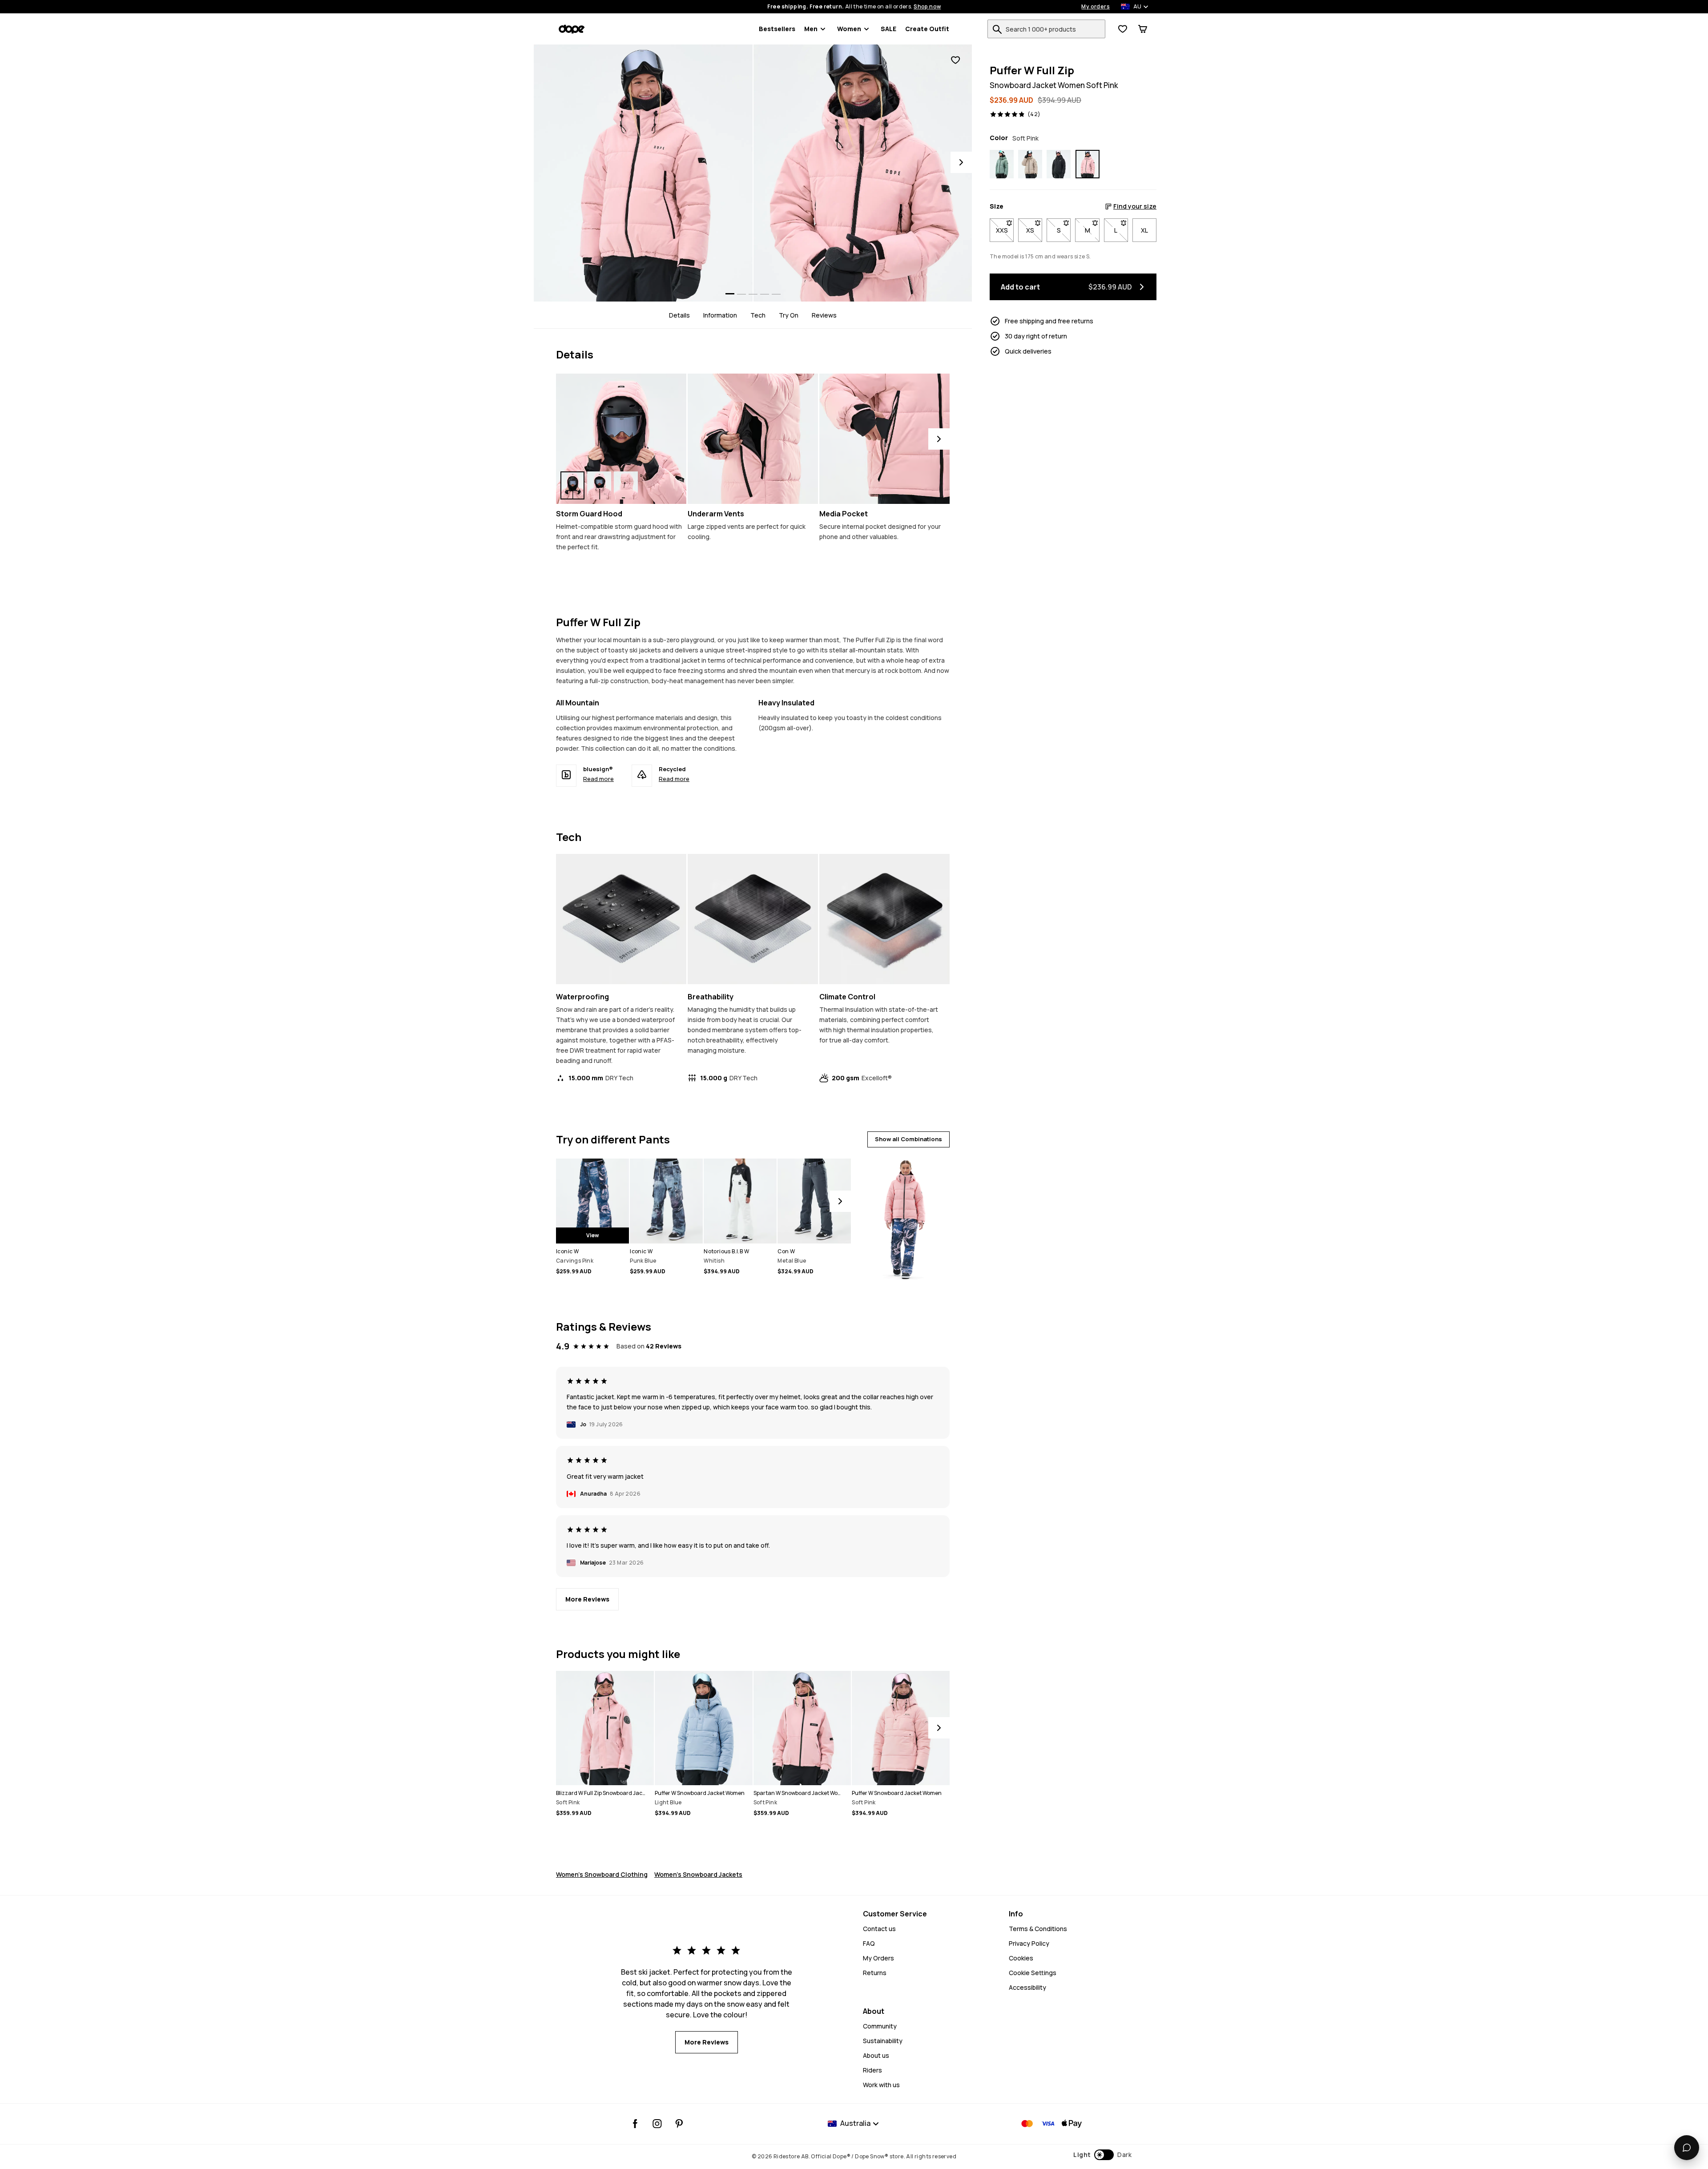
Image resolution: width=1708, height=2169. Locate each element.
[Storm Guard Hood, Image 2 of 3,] (599, 485)
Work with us (881, 2085)
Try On (789, 315)
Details (679, 315)
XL (1144, 230)
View (593, 1235)
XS (1034, 230)
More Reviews (587, 1599)
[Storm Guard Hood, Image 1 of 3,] (572, 485)
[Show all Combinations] (904, 1215)
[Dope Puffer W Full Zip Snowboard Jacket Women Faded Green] (1002, 164)
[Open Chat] (1687, 2148)
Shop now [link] (927, 7)
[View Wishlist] (1123, 29)
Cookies (1021, 1958)
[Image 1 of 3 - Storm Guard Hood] (621, 439)
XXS (1005, 230)
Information (720, 315)
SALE (888, 29)
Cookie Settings (1033, 1973)
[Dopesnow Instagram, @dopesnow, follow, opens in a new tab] (657, 2124)
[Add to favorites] (955, 60)
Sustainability (883, 2041)
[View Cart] (1143, 29)
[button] (1102, 2155)
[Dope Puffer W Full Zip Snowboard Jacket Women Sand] (1030, 164)
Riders (872, 2070)
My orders (1096, 7)
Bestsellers (777, 29)
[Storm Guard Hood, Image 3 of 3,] (626, 485)
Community (880, 2026)
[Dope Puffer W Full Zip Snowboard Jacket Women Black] (1059, 164)
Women (849, 29)
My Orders (878, 1958)
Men (811, 29)
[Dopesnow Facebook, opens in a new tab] (635, 2124)
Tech (758, 315)
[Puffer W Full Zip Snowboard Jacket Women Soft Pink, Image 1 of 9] (643, 173)
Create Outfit (927, 29)
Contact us (879, 1929)
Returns (875, 1973)
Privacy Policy (1029, 1943)
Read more (598, 779)
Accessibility (1027, 1987)
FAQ (869, 1943)
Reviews (824, 315)
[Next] (961, 162)
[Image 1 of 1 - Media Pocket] (884, 439)
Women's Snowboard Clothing (602, 1874)
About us (876, 2055)
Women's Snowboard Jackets (698, 1874)
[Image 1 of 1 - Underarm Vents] (753, 439)
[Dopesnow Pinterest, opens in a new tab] (679, 2124)
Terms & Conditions (1038, 1929)
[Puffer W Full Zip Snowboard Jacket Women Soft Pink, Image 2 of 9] (863, 173)
